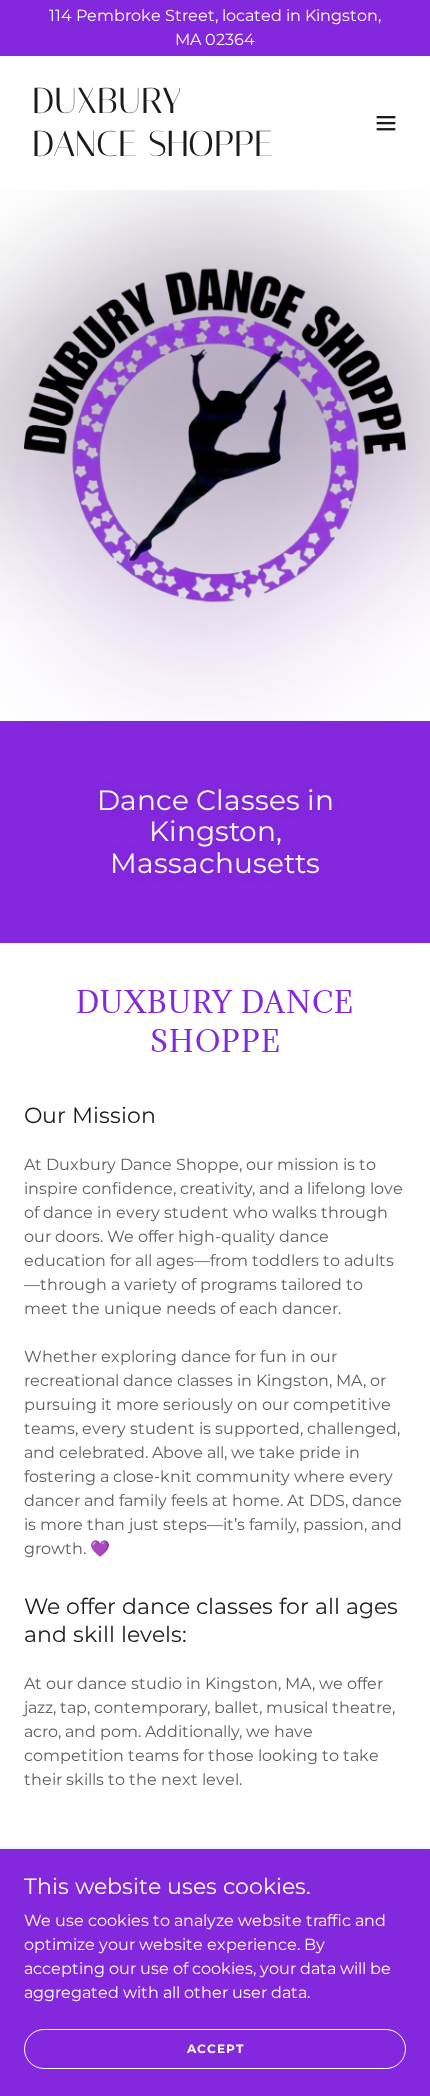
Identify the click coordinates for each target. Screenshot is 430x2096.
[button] (386, 123)
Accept (215, 2048)
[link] (157, 150)
